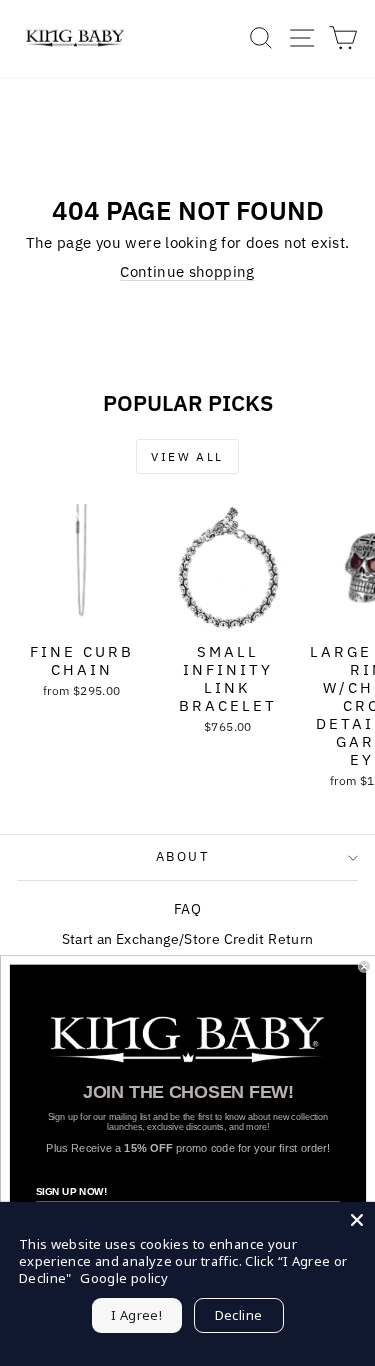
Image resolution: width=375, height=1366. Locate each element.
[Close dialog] (364, 967)
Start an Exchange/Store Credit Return (188, 939)
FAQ (187, 909)
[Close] (357, 1220)
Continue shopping (187, 271)
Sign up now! (70, 1192)
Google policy (124, 1278)
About (183, 856)
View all (187, 456)
